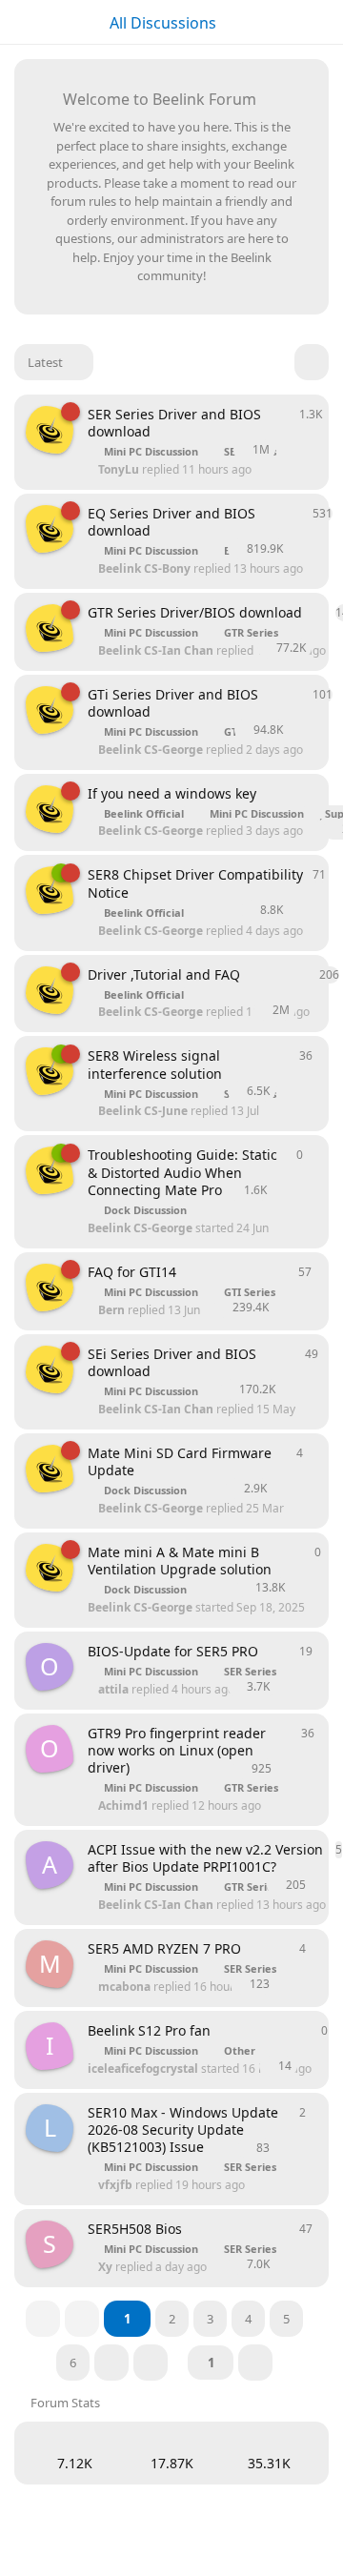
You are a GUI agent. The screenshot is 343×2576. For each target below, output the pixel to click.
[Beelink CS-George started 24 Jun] (50, 1170)
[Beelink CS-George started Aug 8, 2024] (50, 990)
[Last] (151, 2363)
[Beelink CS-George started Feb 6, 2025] (50, 809)
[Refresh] (312, 362)
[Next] (111, 2363)
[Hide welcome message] (293, 96)
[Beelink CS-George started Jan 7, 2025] (50, 1288)
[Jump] (255, 2363)
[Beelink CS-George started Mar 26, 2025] (50, 430)
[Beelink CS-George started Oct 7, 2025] (50, 1071)
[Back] (82, 2319)
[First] (43, 2319)
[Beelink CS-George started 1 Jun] (50, 890)
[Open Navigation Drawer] (19, 22)
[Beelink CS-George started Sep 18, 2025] (50, 1469)
